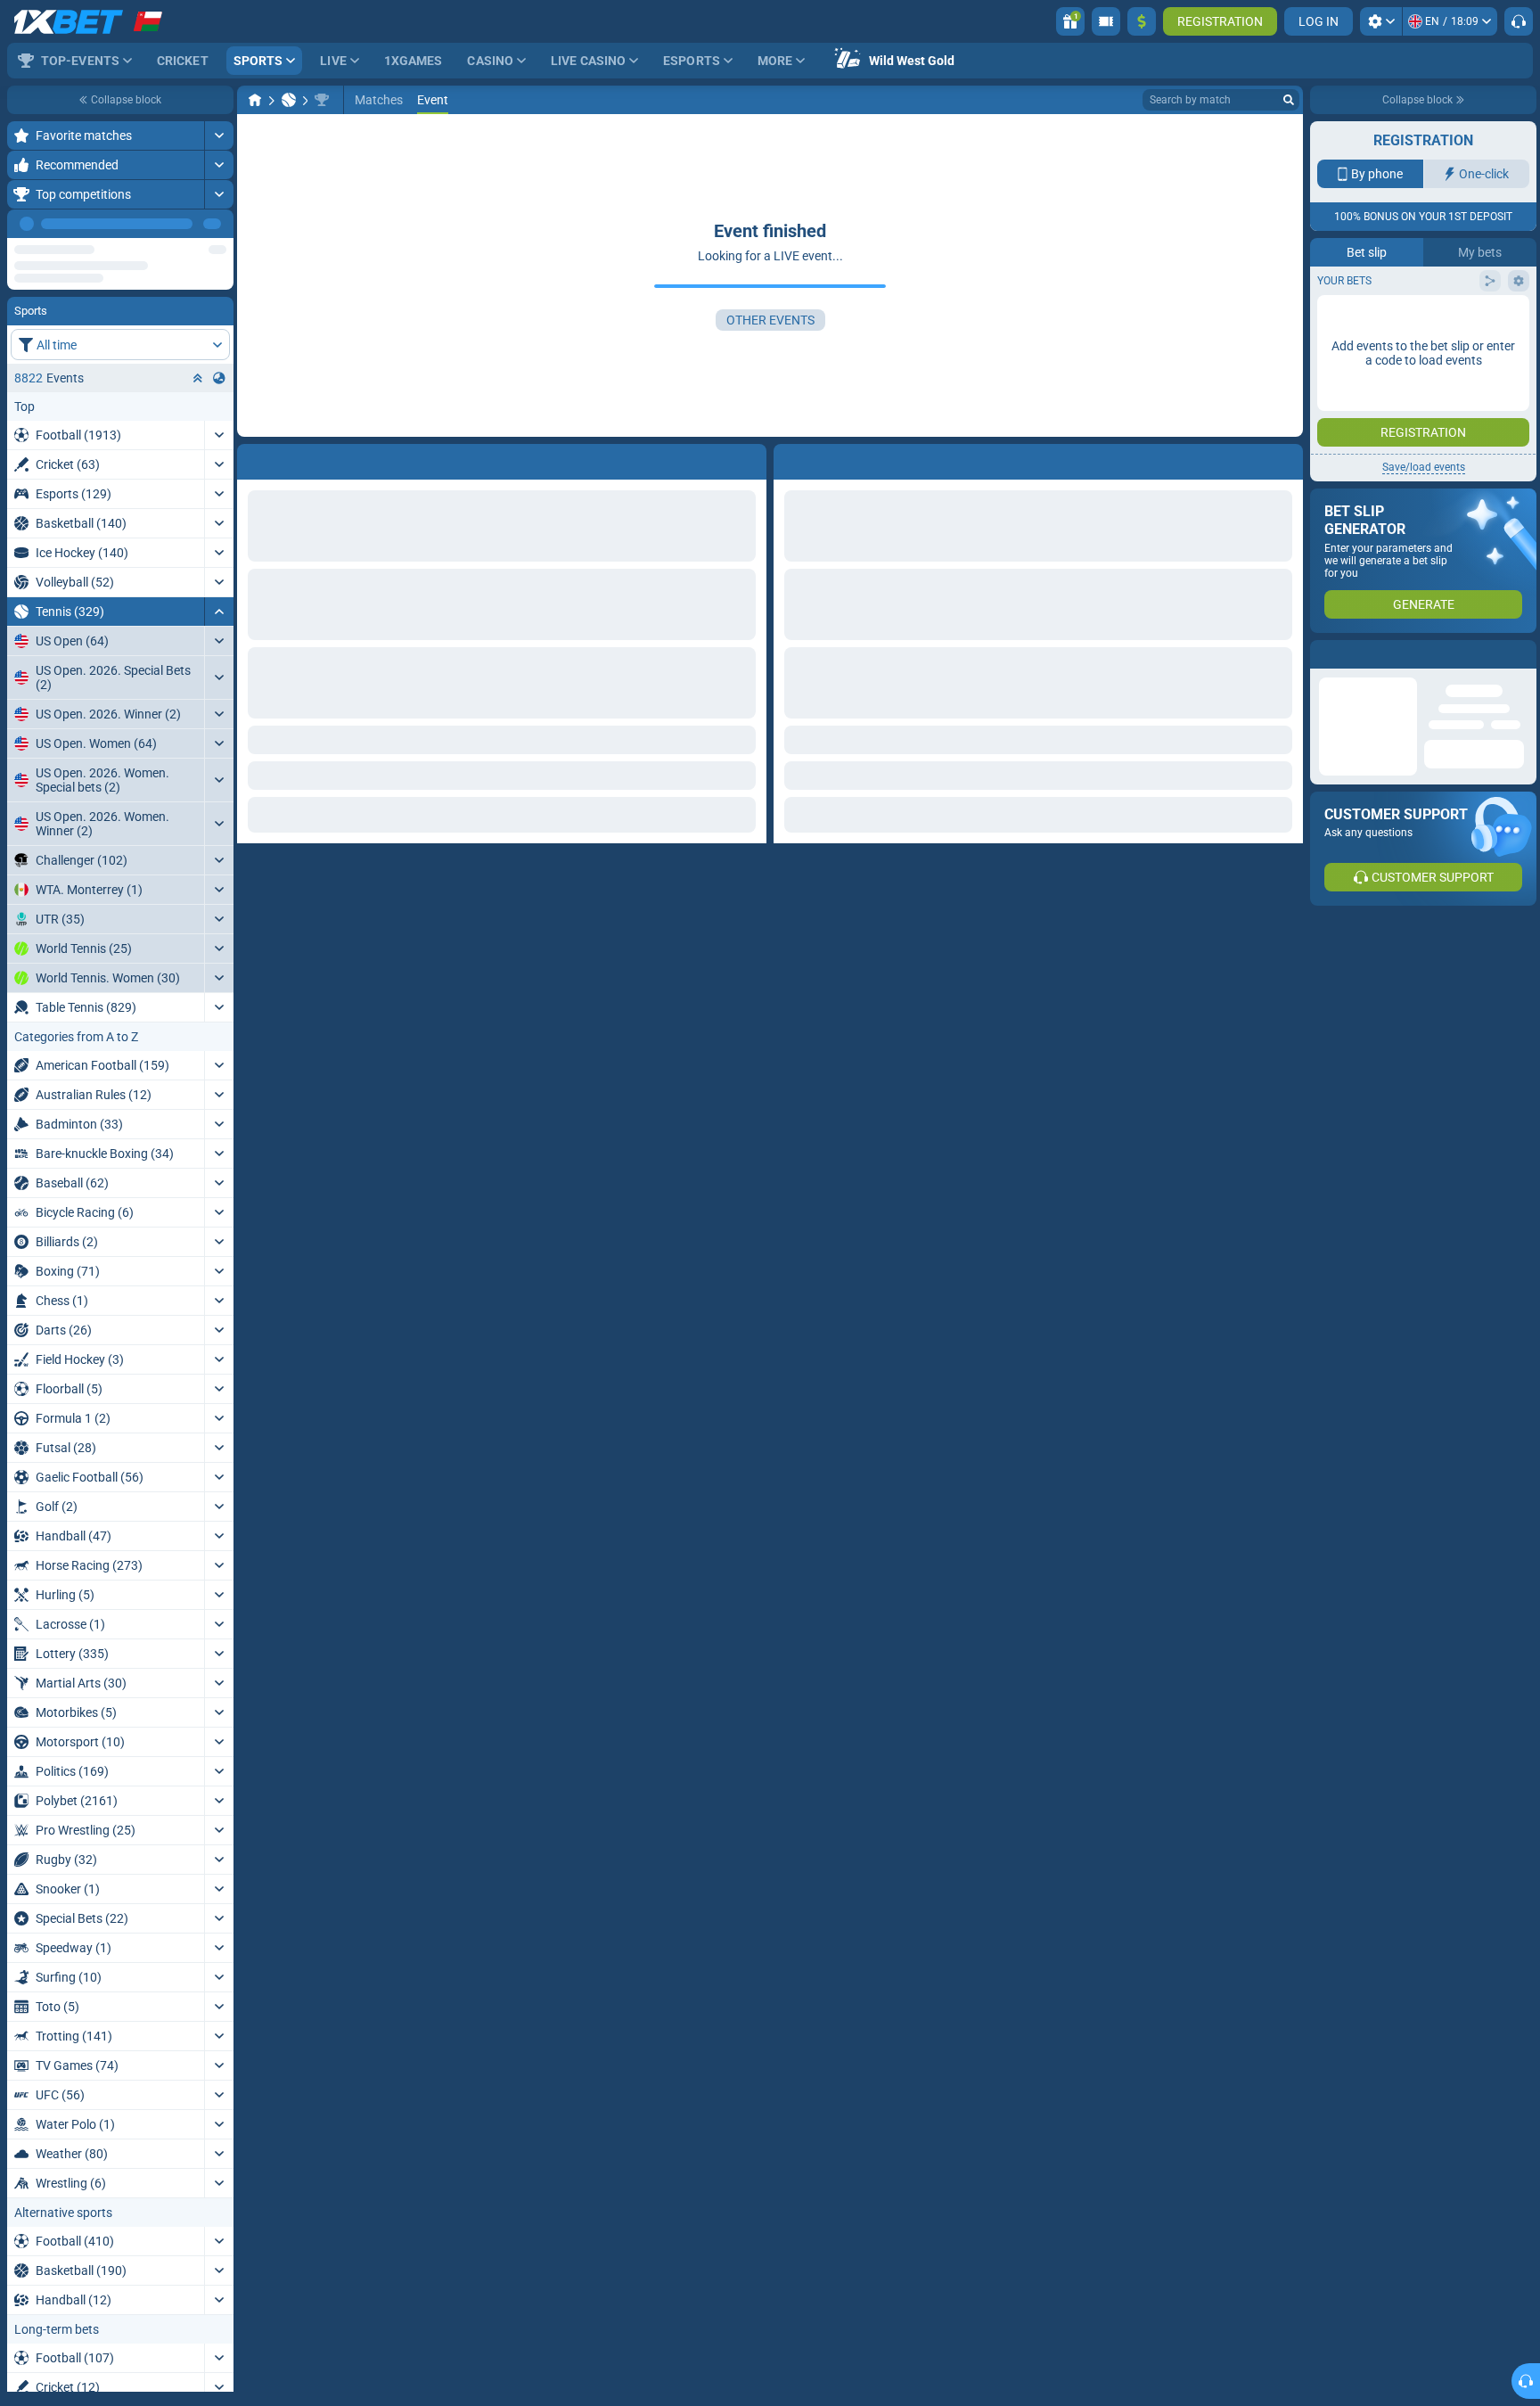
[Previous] (179, 224)
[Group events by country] (219, 326)
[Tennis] (289, 100)
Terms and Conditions (1432, 318)
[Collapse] (219, 560)
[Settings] (1381, 21)
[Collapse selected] (198, 326)
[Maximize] (219, 135)
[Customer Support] (1519, 21)
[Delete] (1285, 458)
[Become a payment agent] (1106, 21)
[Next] (219, 224)
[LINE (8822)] (255, 100)
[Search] (1289, 100)
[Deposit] (1142, 21)
